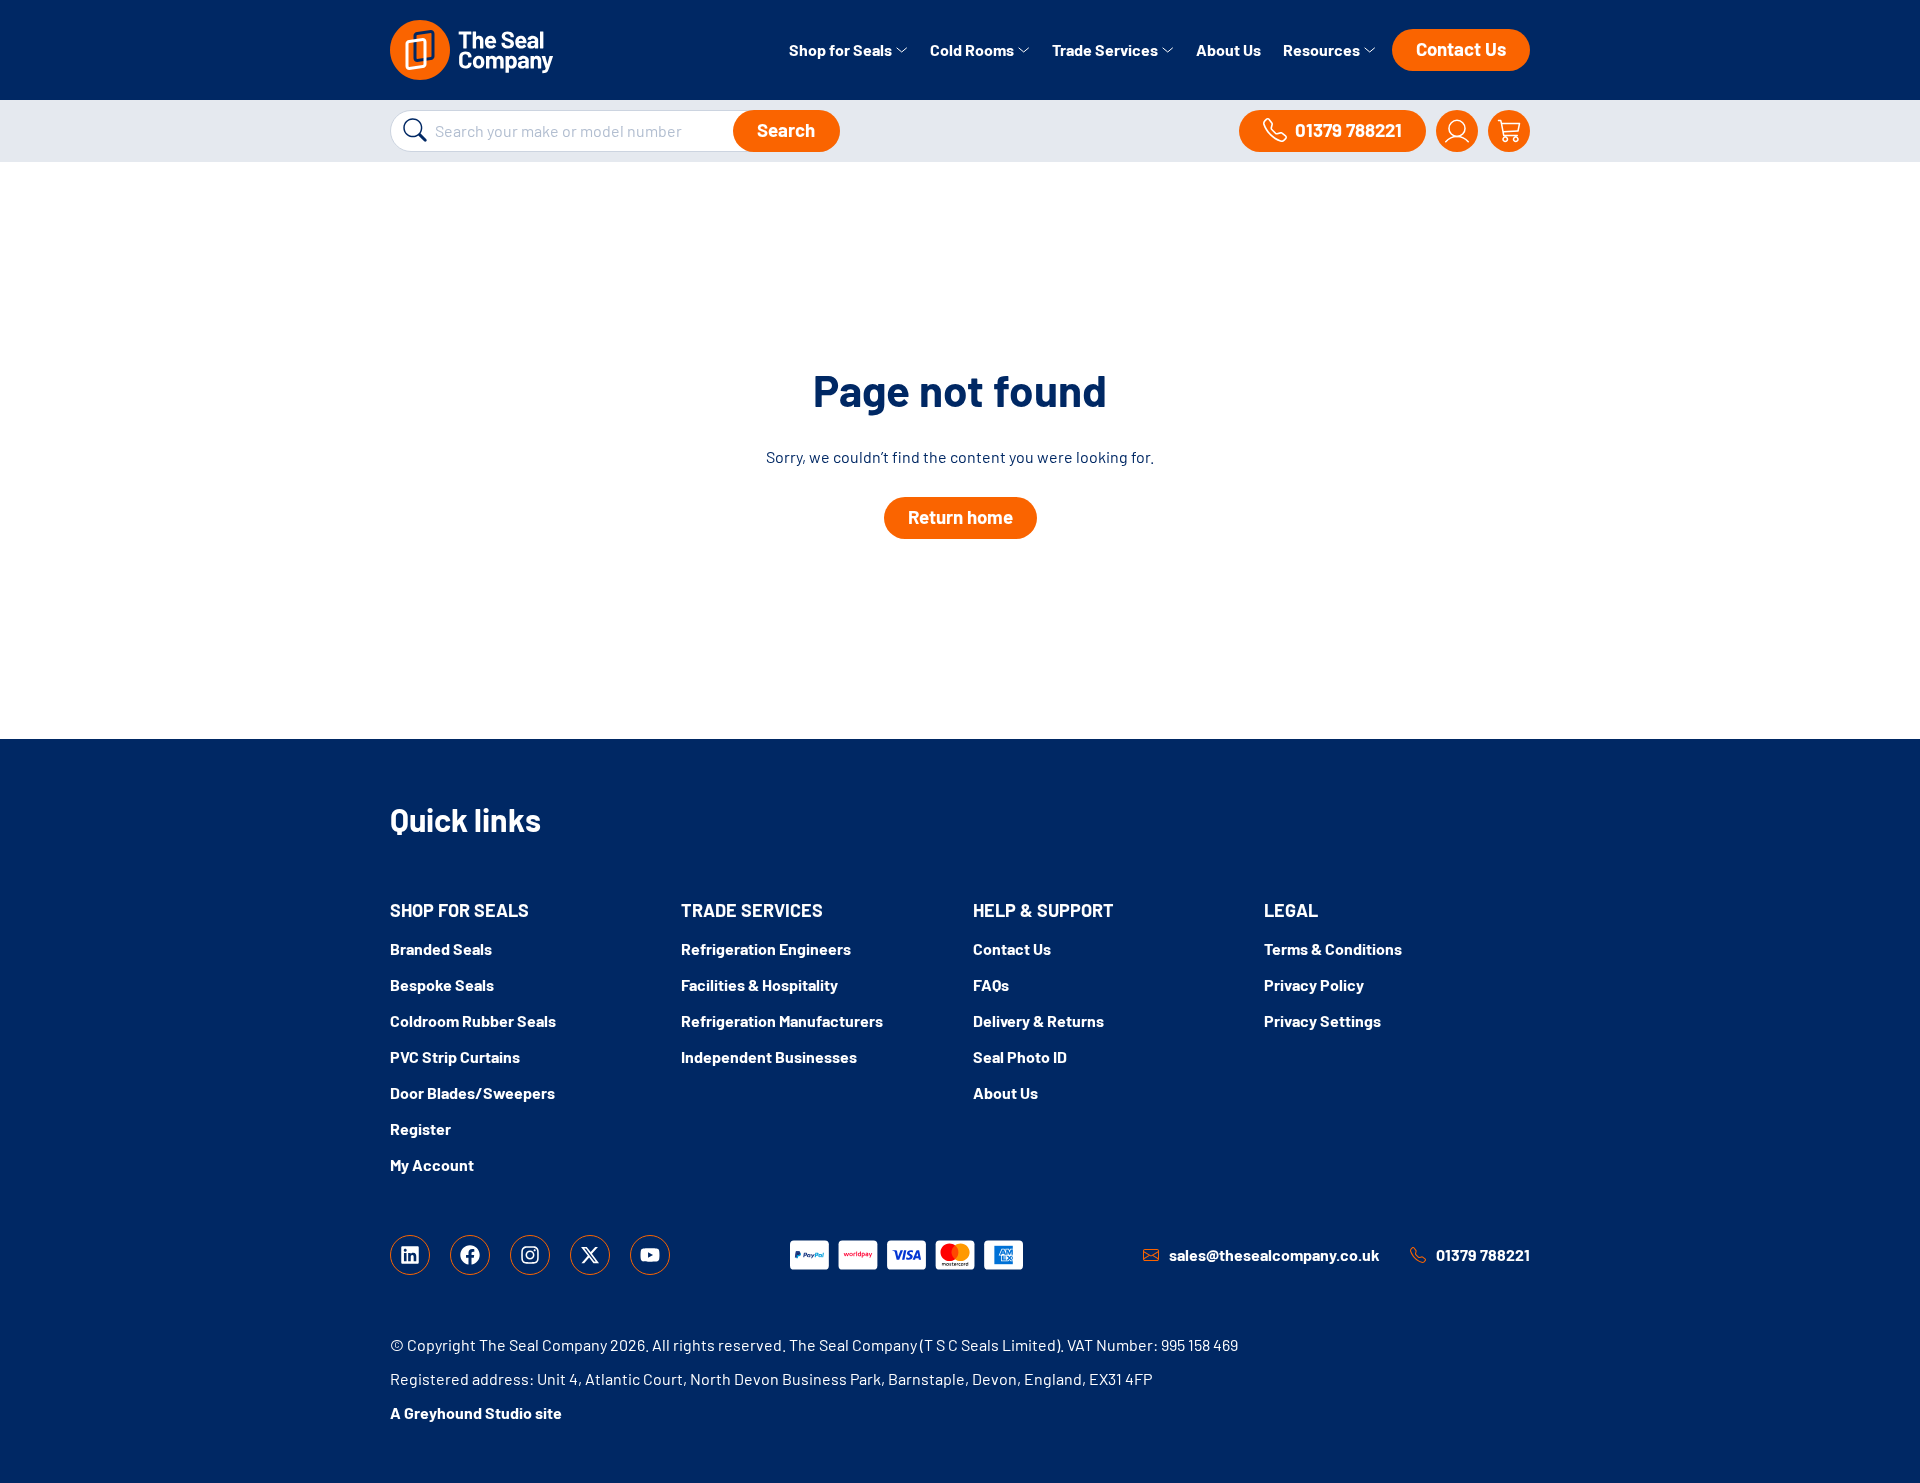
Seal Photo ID (1020, 1056)
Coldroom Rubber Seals (473, 1020)
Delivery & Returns (1038, 1020)
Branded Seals (441, 948)
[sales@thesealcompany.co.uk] (1151, 1255)
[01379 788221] (1418, 1255)
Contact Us (1461, 48)
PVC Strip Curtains (455, 1056)
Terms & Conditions (1333, 948)
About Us (1228, 49)
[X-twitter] (590, 1255)
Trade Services (1106, 49)
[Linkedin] (410, 1255)
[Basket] (1509, 131)
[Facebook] (470, 1255)
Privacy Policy (1314, 984)
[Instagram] (530, 1255)
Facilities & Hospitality (759, 984)
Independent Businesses (769, 1056)
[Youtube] (650, 1255)
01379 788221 (1483, 1254)
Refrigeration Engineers (766, 948)
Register (420, 1128)
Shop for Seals (842, 49)
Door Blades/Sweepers (472, 1092)
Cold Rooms (973, 49)
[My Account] (1457, 131)
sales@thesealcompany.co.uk (1274, 1254)
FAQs (991, 984)
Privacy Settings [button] (1322, 1020)
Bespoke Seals (442, 984)
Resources (1323, 49)
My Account (432, 1164)
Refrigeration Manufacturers (782, 1020)
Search (786, 129)
